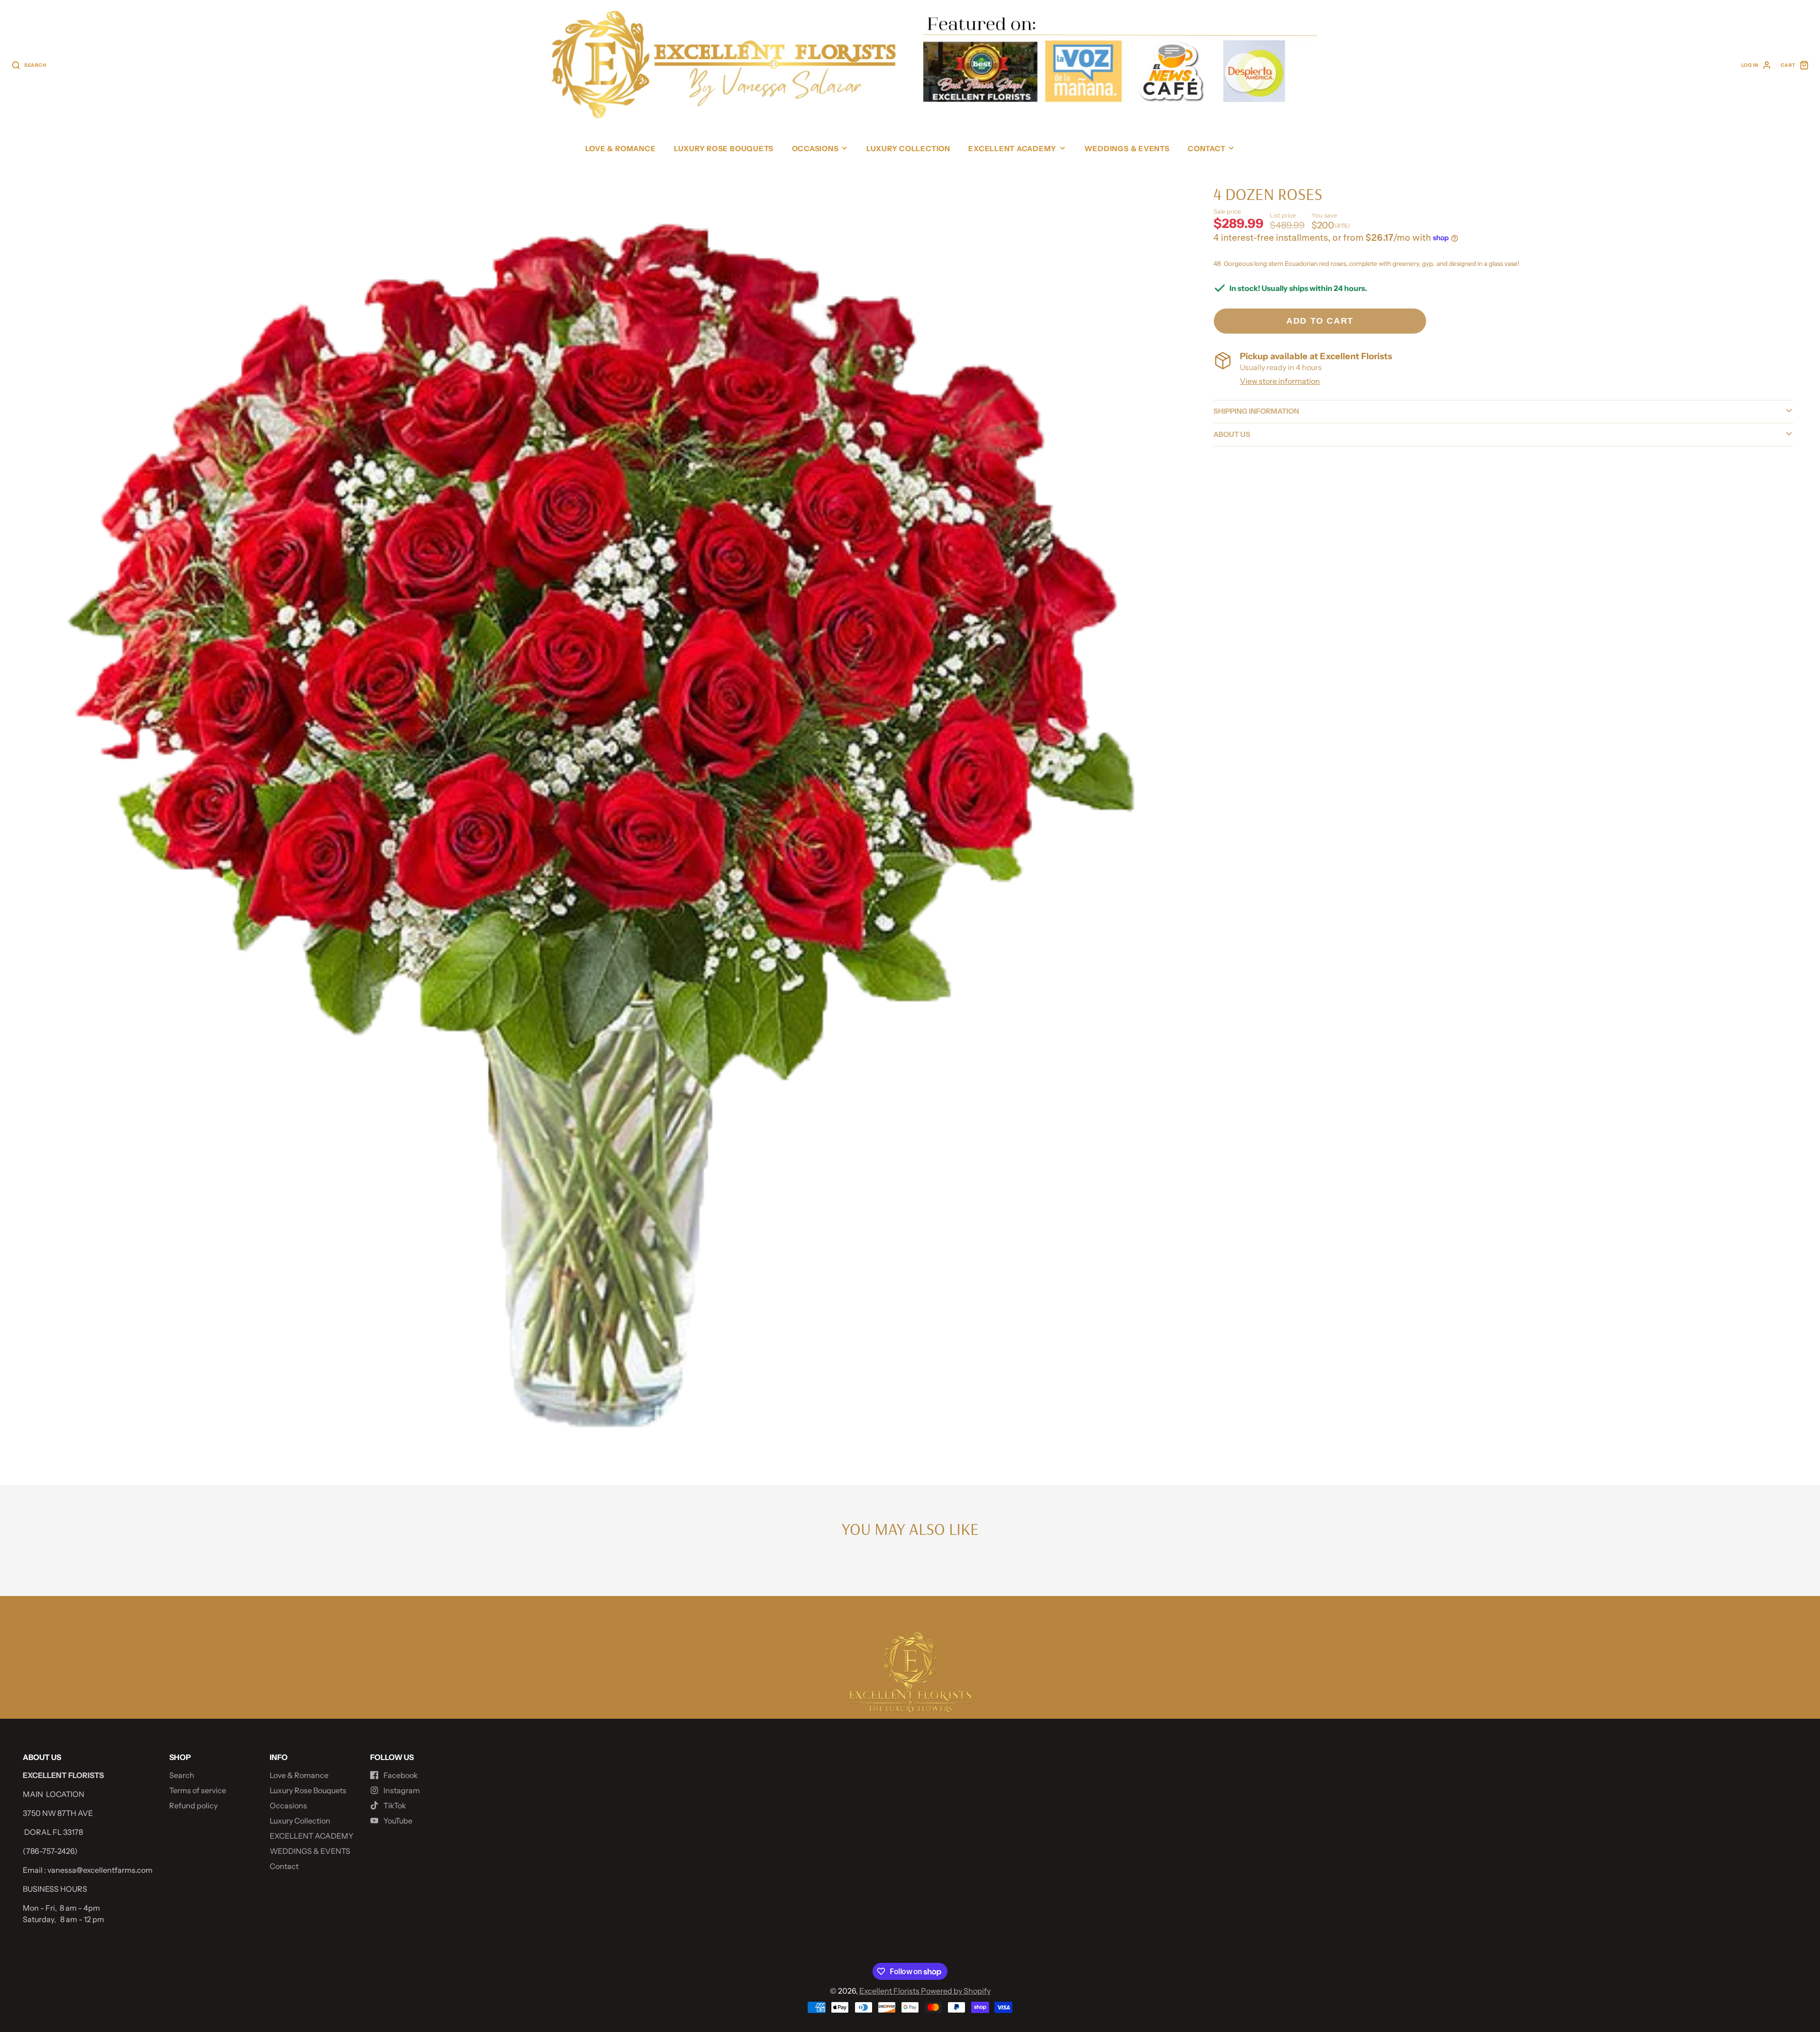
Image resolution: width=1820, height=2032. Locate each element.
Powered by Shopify (956, 1991)
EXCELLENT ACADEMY (1012, 149)
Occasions (815, 149)
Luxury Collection (908, 149)
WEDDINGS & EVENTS (1127, 149)
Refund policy (193, 1805)
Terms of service (198, 1790)
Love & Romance (621, 149)
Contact (1206, 149)
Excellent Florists (890, 1991)
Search (182, 1775)
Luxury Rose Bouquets (724, 149)
